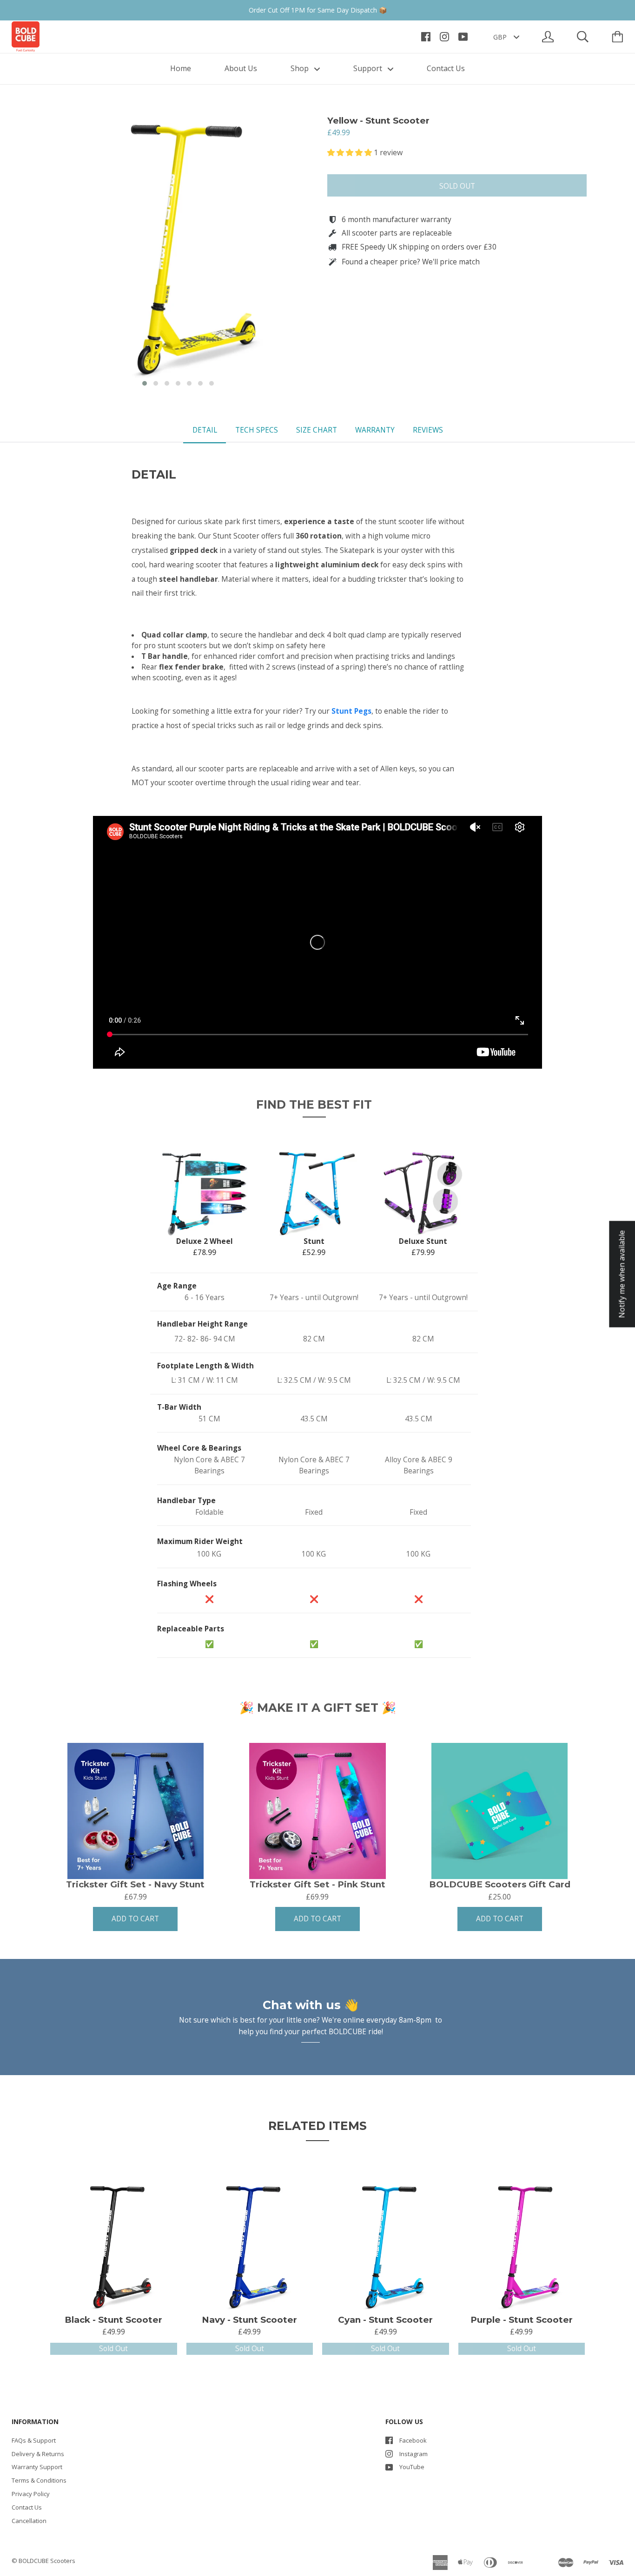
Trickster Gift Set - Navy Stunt (135, 1885)
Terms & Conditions (39, 2480)
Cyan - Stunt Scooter (385, 2320)
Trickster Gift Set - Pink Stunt (317, 1885)
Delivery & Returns (38, 2454)
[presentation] (40, 253)
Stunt (314, 1241)
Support (369, 68)
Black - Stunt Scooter (113, 2320)
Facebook (413, 2440)
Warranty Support (37, 2467)
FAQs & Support (34, 2440)
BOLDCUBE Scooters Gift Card (500, 1885)
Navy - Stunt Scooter (249, 2320)
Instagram (413, 2454)
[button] (145, 383)
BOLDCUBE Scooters (47, 2561)
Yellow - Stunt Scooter (378, 121)
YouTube (412, 2467)
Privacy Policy (31, 2494)
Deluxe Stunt (423, 1241)
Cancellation (29, 2521)
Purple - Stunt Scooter (522, 2320)
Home (181, 68)
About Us (241, 68)
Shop (301, 68)
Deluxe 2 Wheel (205, 1241)
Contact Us (446, 68)
